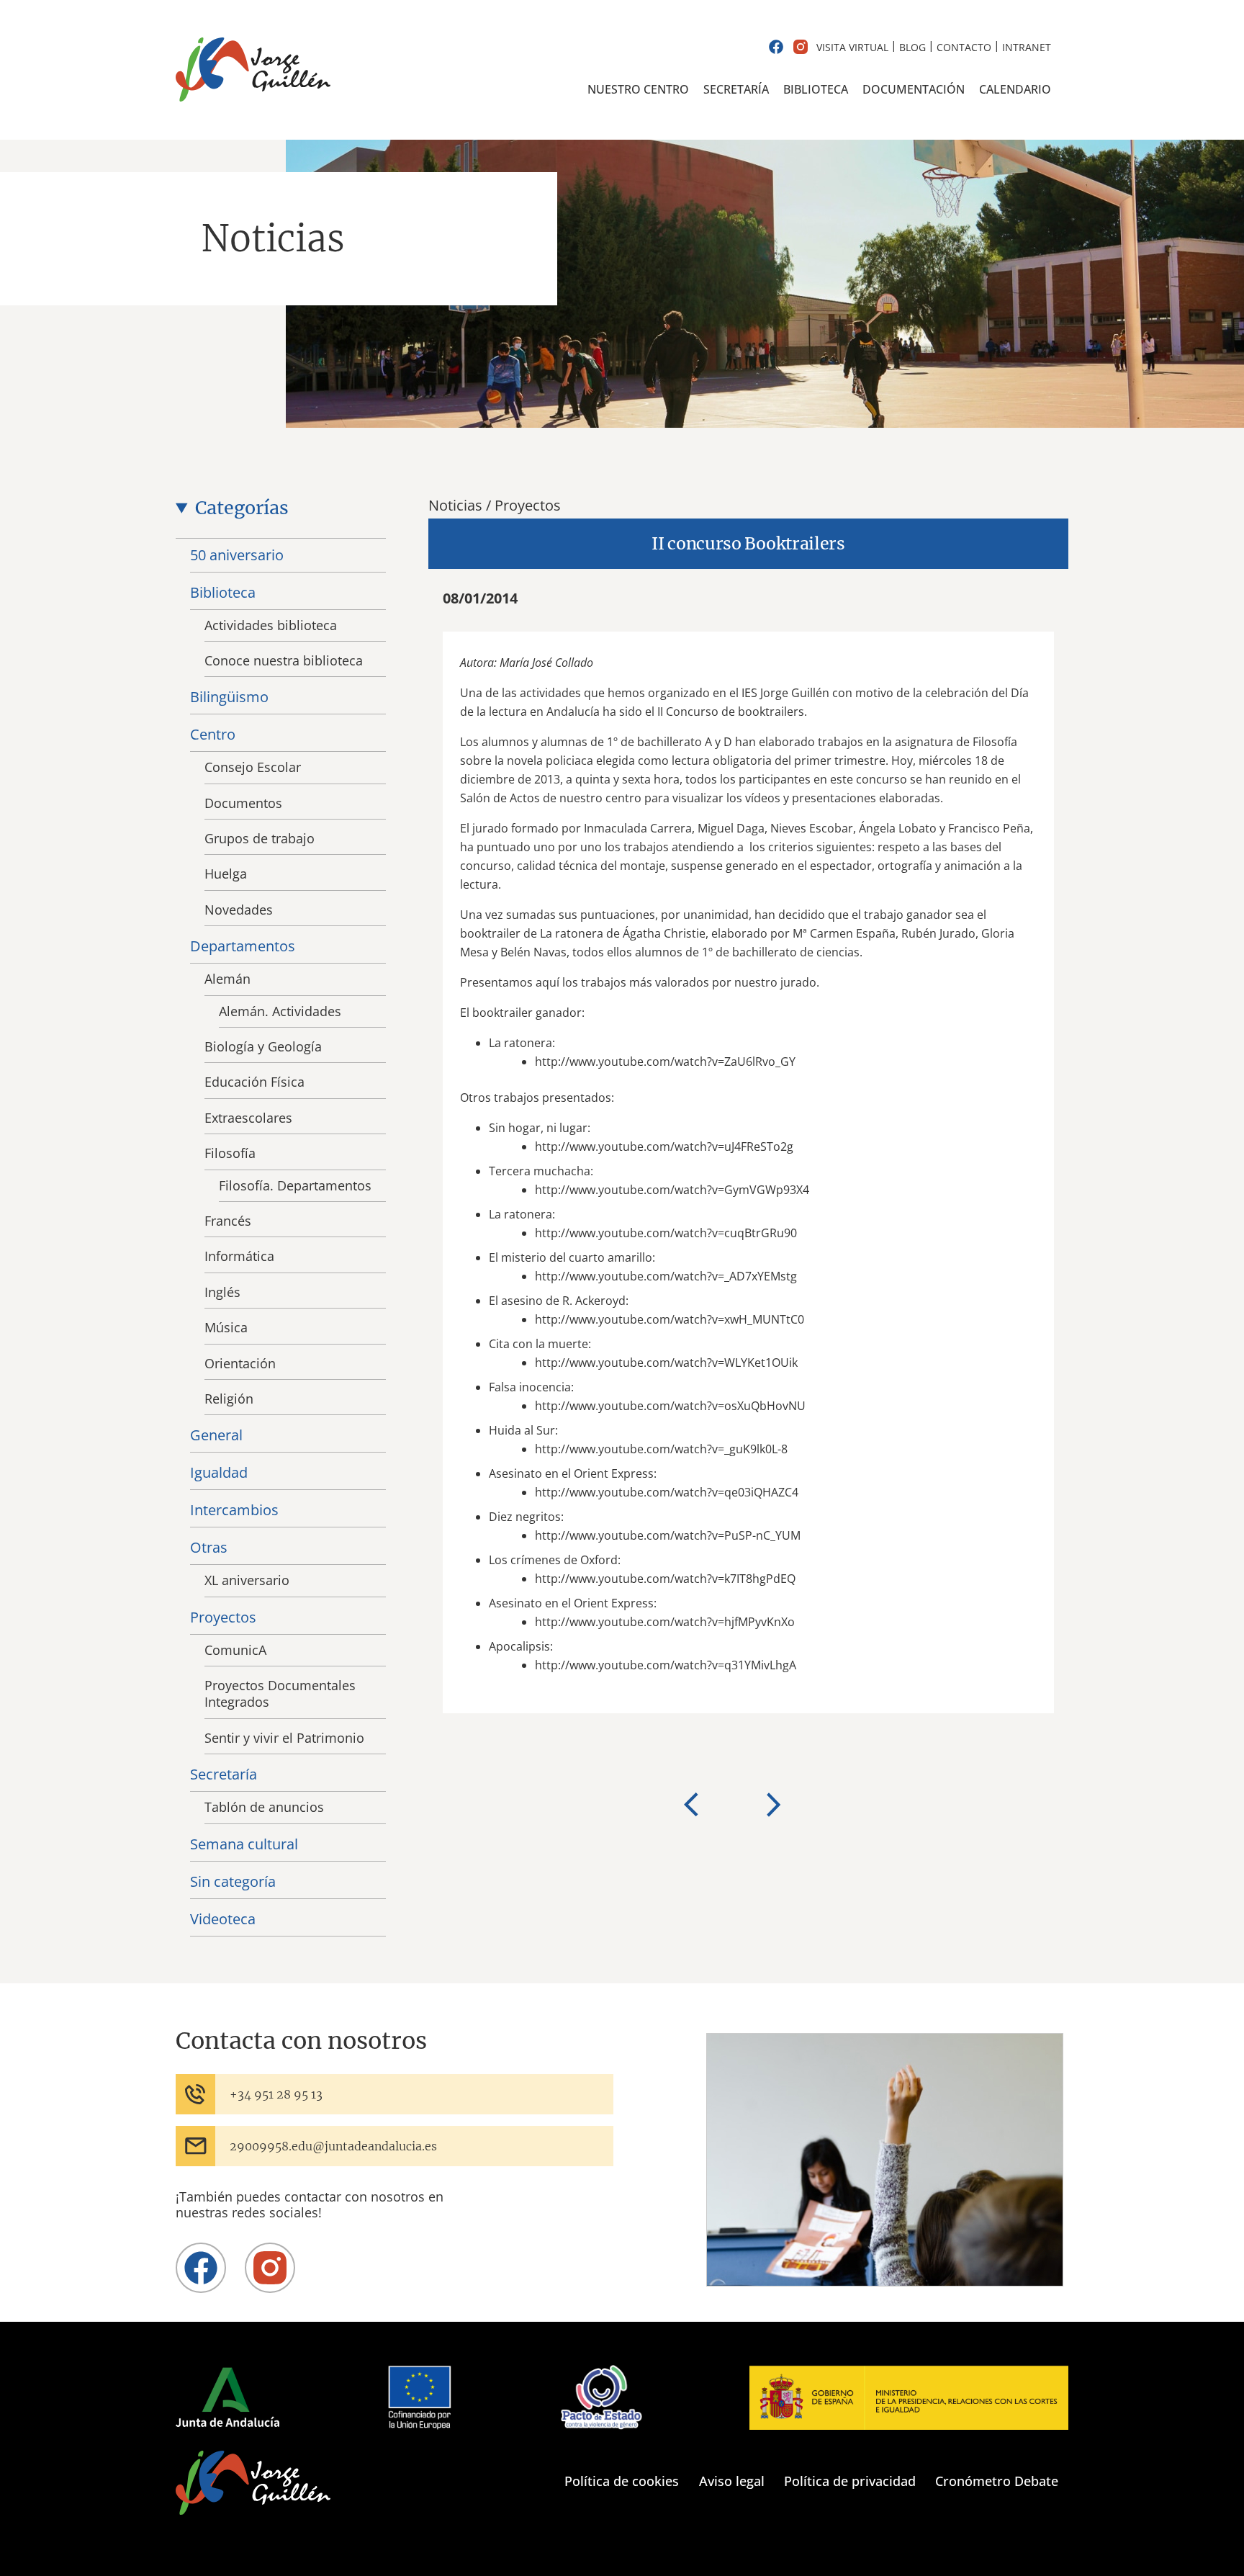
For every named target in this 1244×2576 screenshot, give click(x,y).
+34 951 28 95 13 (276, 2094)
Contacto (964, 47)
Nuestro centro (638, 89)
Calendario (1015, 89)
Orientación (240, 1363)
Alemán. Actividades (280, 1011)
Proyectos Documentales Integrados (280, 1693)
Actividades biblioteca (271, 625)
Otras (209, 1547)
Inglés (222, 1292)
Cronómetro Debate (997, 2481)
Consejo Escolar (253, 767)
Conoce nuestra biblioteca (284, 660)
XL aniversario (247, 1580)
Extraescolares (248, 1118)
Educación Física (254, 1082)
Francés (228, 1221)
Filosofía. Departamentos (295, 1185)
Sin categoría (233, 1881)
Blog (912, 47)
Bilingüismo (229, 697)
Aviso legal (732, 2481)
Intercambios (234, 1510)
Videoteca (223, 1919)
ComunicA (235, 1650)
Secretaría (736, 89)
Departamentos (243, 946)
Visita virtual (852, 47)
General (216, 1435)
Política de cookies (622, 2481)
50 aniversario (237, 555)
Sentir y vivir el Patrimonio (284, 1738)
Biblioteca (816, 89)
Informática (239, 1256)
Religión (229, 1399)
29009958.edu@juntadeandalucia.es (333, 2146)
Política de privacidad (850, 2481)
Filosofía (230, 1153)
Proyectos (223, 1617)
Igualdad (219, 1472)
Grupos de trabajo (260, 838)
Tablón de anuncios (264, 1807)
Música (226, 1327)
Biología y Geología (263, 1046)
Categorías (242, 508)
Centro (213, 734)
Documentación (914, 89)
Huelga (226, 874)
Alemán (227, 979)
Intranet (1027, 47)
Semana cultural (244, 1844)
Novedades (239, 910)
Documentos (243, 803)
